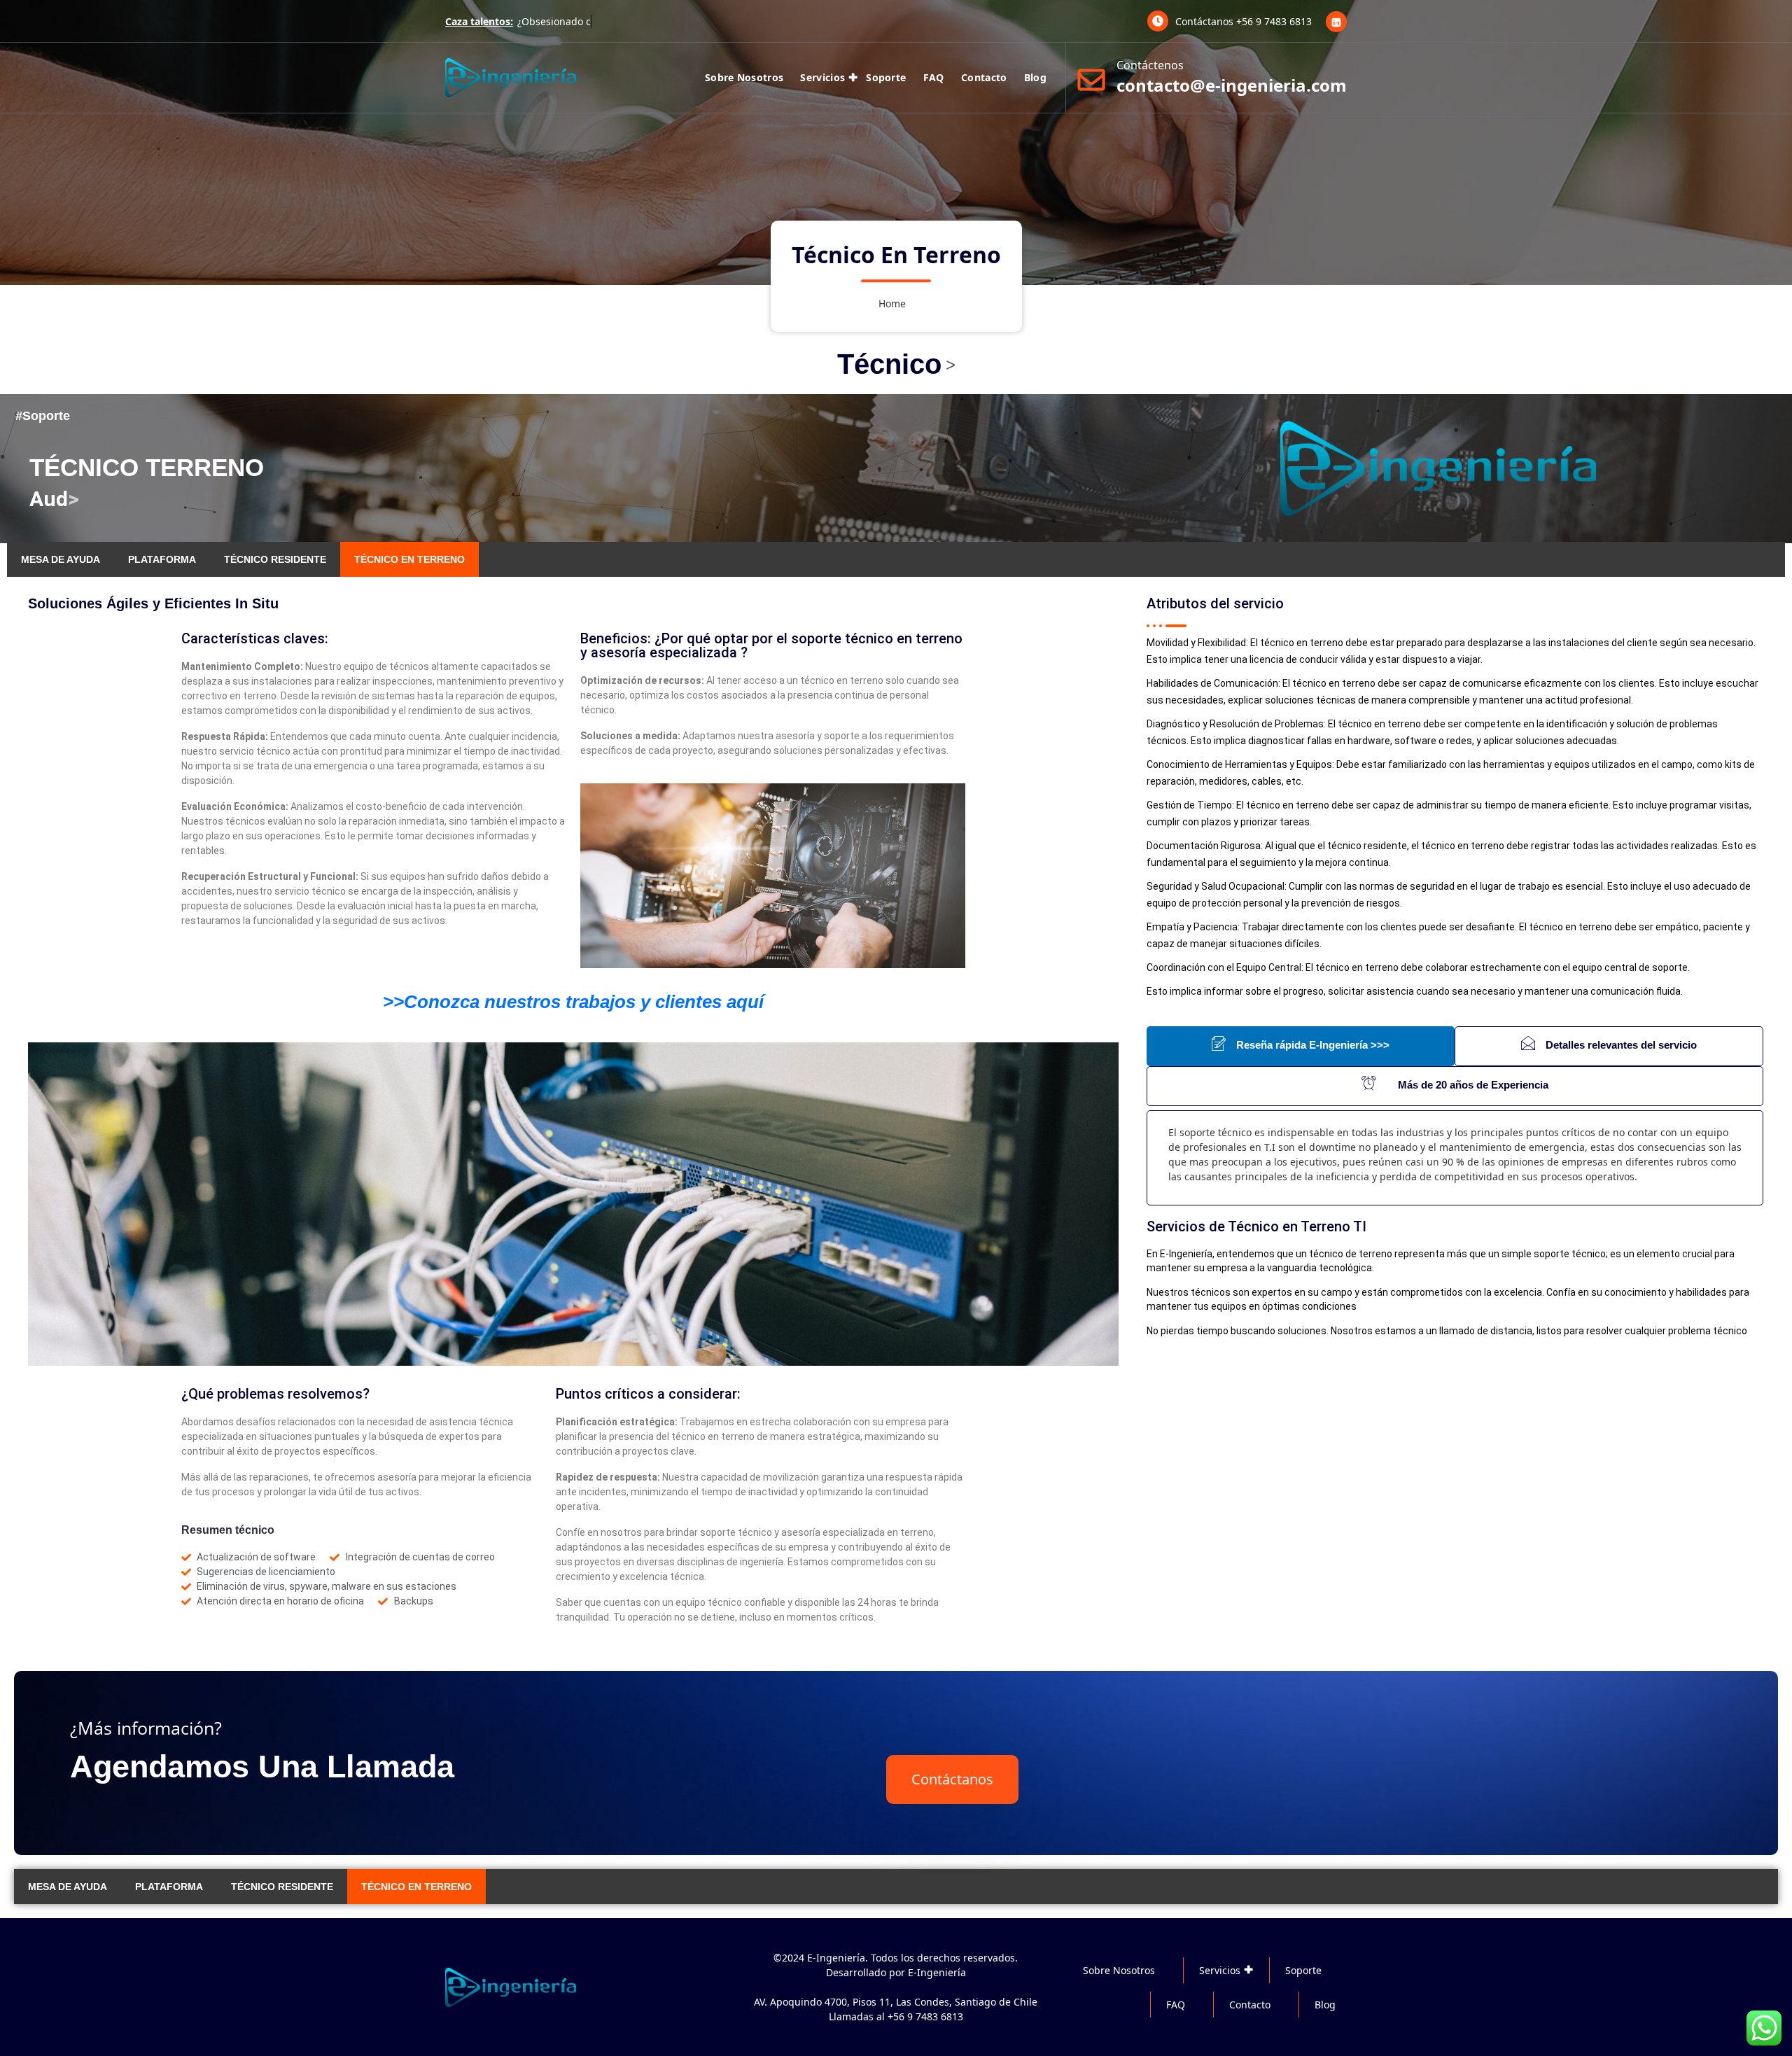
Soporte (886, 77)
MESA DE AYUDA (61, 559)
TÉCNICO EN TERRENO (409, 559)
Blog (1035, 77)
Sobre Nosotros (744, 77)
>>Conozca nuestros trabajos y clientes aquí (573, 1002)
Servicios (822, 77)
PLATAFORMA (162, 559)
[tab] (1301, 1046)
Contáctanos (952, 1779)
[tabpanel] (1455, 1158)
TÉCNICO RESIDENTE (275, 559)
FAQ (934, 77)
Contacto (984, 77)
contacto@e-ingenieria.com (1232, 85)
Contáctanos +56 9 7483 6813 (1244, 21)
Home (892, 304)
